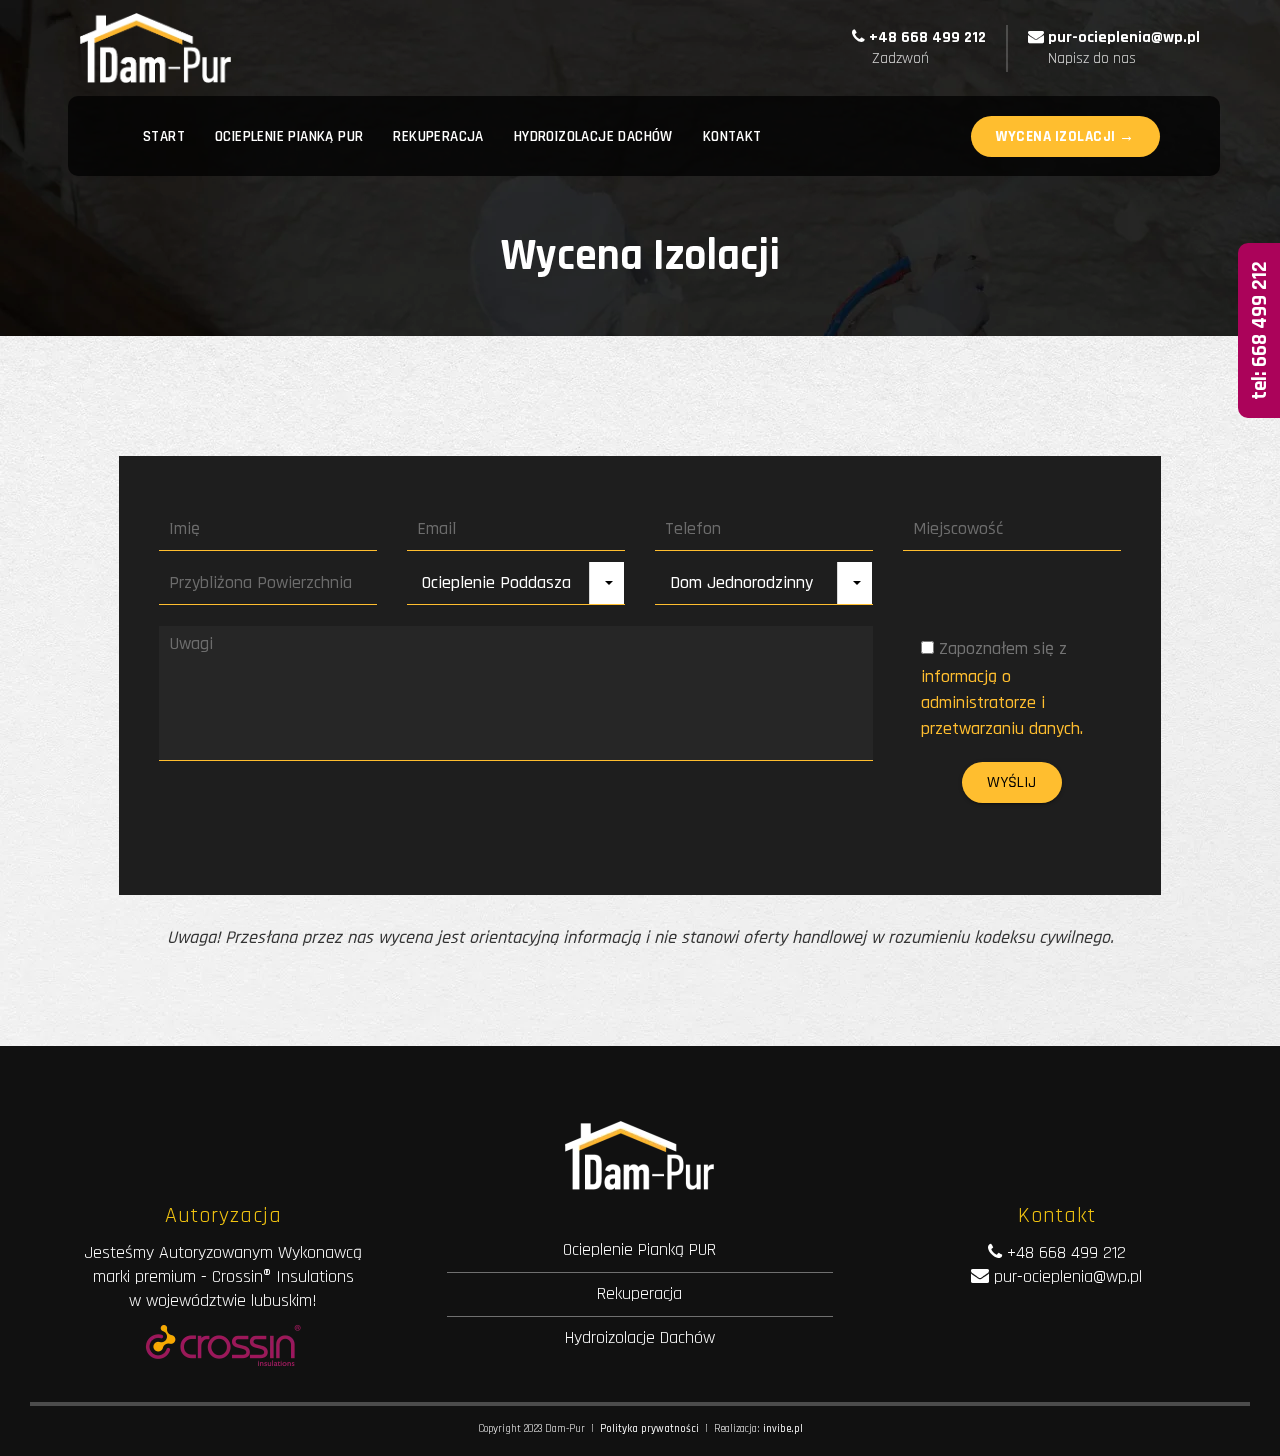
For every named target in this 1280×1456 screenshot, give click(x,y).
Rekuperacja (639, 1293)
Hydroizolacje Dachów (640, 1337)
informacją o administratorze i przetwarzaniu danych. (1002, 702)
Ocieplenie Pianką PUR (639, 1249)
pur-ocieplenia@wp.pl (1124, 37)
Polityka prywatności (649, 1429)
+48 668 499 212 (927, 37)
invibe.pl (783, 1429)
